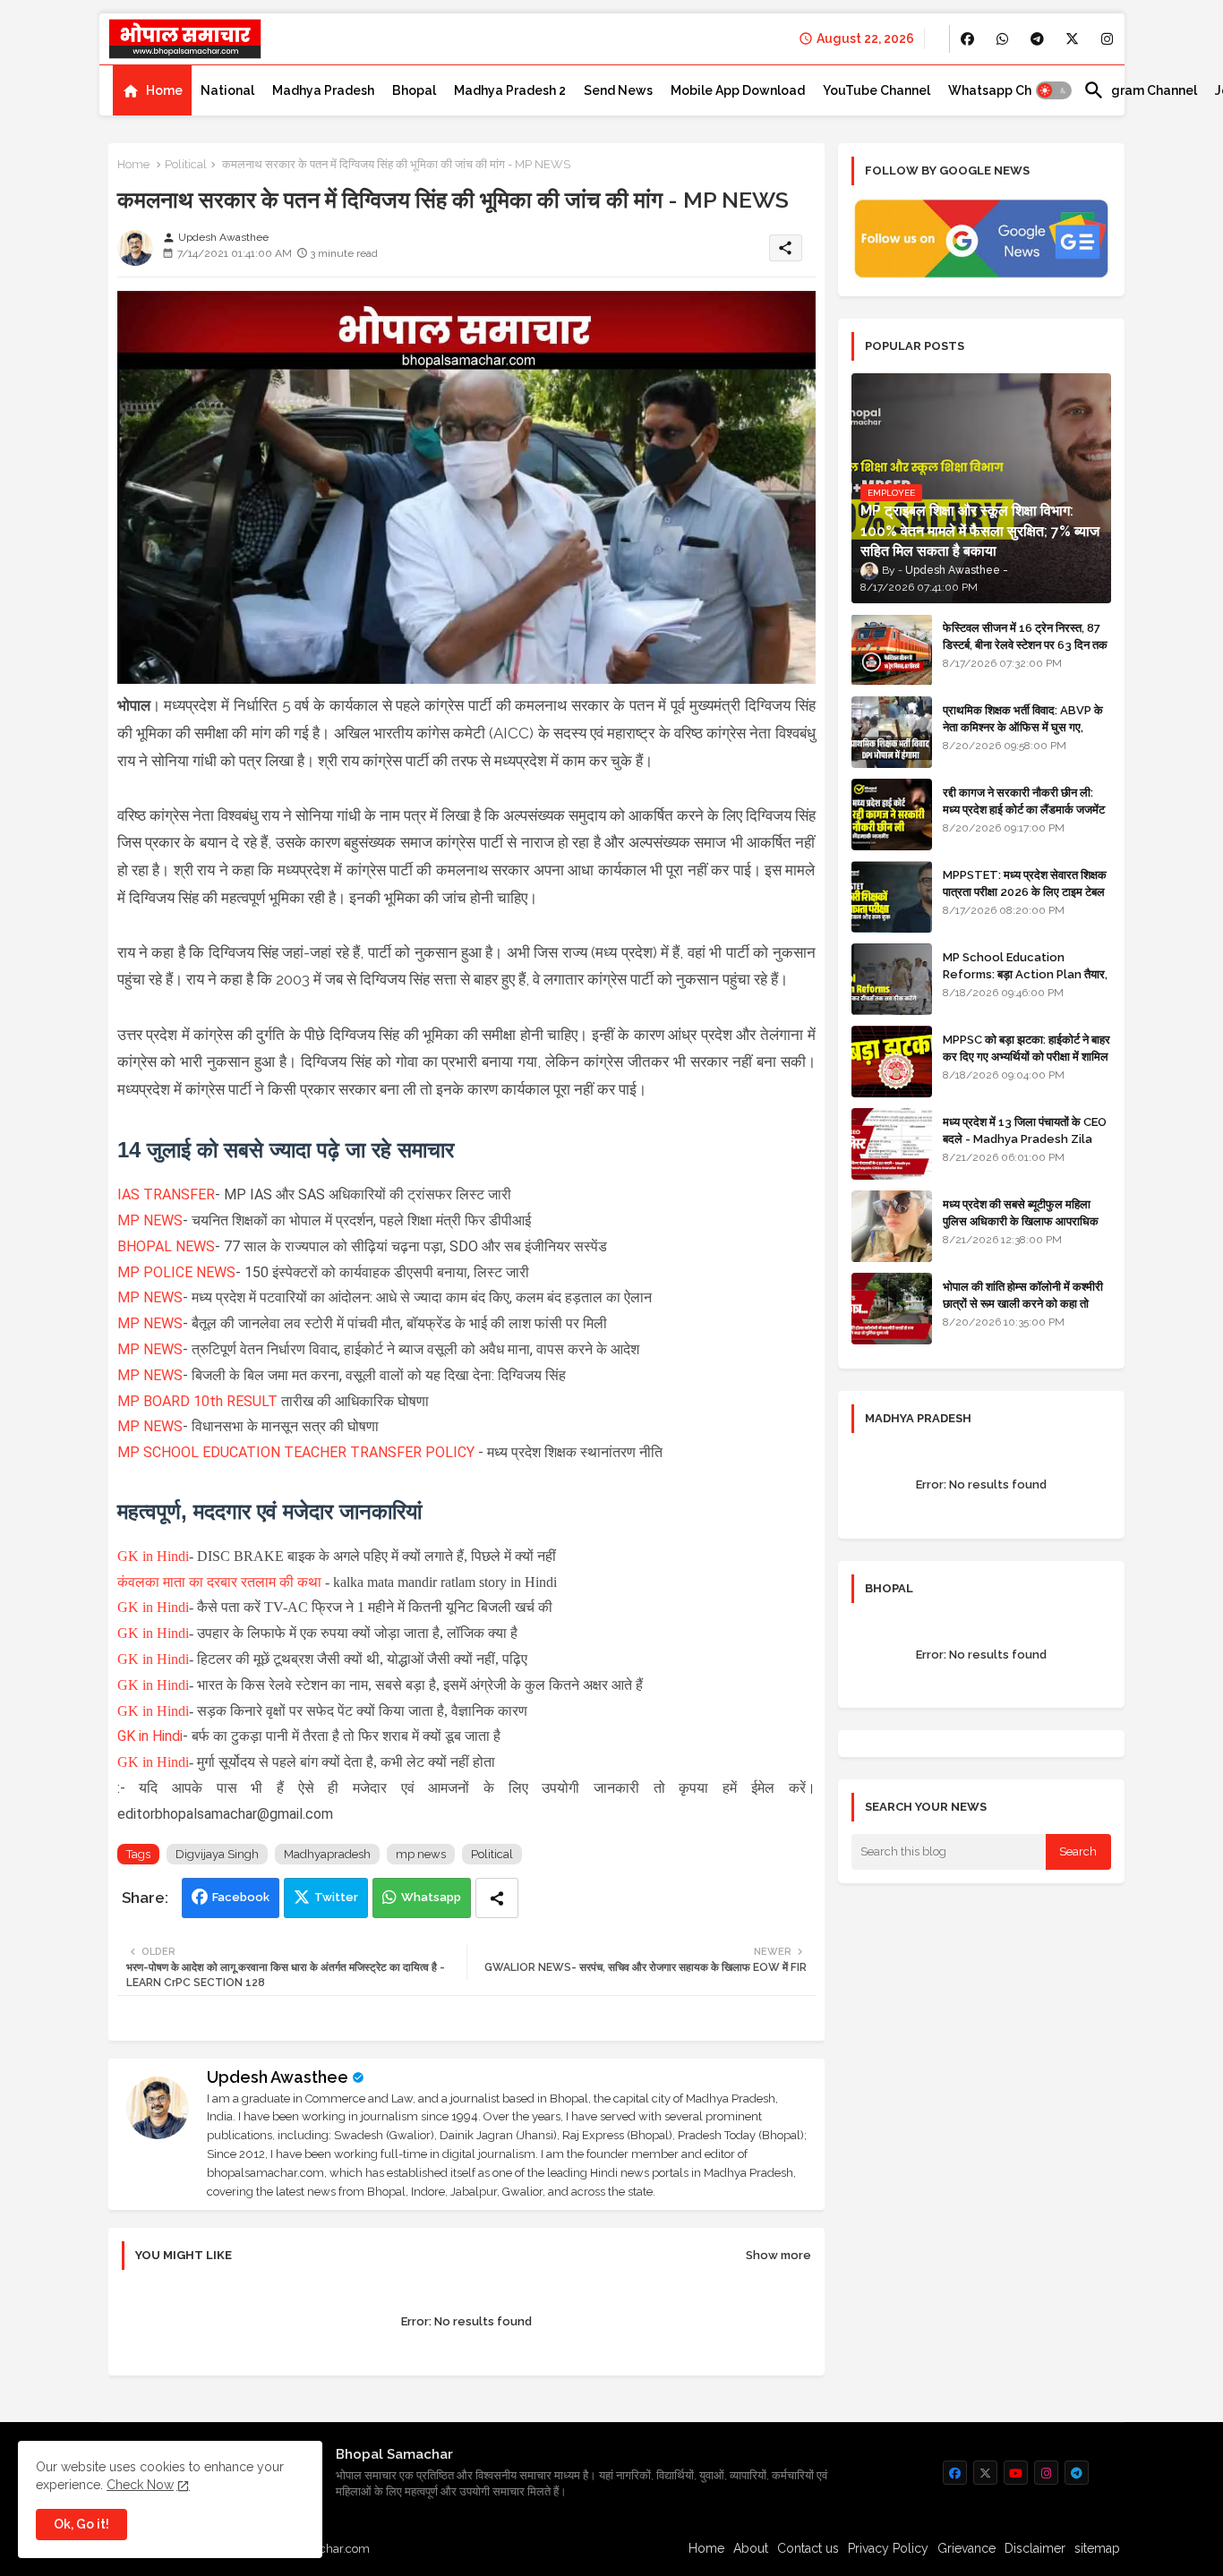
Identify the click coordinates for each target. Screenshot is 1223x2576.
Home (164, 90)
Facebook (241, 1897)
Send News (618, 90)
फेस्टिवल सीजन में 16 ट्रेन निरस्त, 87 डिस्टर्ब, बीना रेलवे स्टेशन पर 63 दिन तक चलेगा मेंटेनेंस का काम (1025, 644)
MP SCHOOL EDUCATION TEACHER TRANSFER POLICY (296, 1452)
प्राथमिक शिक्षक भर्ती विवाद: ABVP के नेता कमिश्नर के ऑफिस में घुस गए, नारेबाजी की (1023, 726)
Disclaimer (1035, 2548)
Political (186, 164)
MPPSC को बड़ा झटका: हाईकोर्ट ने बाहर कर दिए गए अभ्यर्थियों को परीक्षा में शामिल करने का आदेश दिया (1026, 1056)
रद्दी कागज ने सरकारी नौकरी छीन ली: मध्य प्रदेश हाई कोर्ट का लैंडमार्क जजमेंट (1024, 801)
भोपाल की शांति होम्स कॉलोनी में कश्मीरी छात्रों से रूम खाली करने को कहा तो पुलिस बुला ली (1023, 1303)
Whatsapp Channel (1007, 90)
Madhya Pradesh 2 (510, 90)
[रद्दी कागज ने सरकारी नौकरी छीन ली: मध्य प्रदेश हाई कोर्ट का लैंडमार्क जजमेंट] (892, 815)
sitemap (1097, 2548)
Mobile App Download (738, 90)
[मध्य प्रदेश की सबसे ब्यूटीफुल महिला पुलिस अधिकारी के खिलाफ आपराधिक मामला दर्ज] (892, 1226)
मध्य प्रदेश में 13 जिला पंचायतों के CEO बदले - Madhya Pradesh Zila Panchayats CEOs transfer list (1025, 1147)
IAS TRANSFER (166, 1194)
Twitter (336, 1897)
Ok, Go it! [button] (81, 2524)
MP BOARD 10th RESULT (197, 1401)
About (751, 2548)
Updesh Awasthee (278, 2077)
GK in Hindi (153, 1556)
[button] (1054, 90)
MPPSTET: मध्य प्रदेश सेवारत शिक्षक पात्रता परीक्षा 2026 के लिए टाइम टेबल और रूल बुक (1025, 891)
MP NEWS (150, 1220)
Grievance (966, 2548)
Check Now (140, 2485)
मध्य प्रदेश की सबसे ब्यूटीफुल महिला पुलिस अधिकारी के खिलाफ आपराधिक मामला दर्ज (1021, 1220)
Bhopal (414, 90)
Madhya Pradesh (323, 90)
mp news (421, 1854)
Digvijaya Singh (217, 1854)
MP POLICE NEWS (176, 1272)
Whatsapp (431, 1897)
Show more (778, 2255)
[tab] (152, 90)
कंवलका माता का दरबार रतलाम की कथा (219, 1582)
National (227, 90)
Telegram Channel (1140, 90)
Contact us (808, 2548)
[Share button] (497, 1898)
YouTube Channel (877, 90)
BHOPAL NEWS (166, 1246)
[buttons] (967, 39)
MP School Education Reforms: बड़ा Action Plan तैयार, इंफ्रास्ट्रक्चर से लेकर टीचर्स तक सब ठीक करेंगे (1025, 982)
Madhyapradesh (327, 1854)
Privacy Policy (888, 2548)
